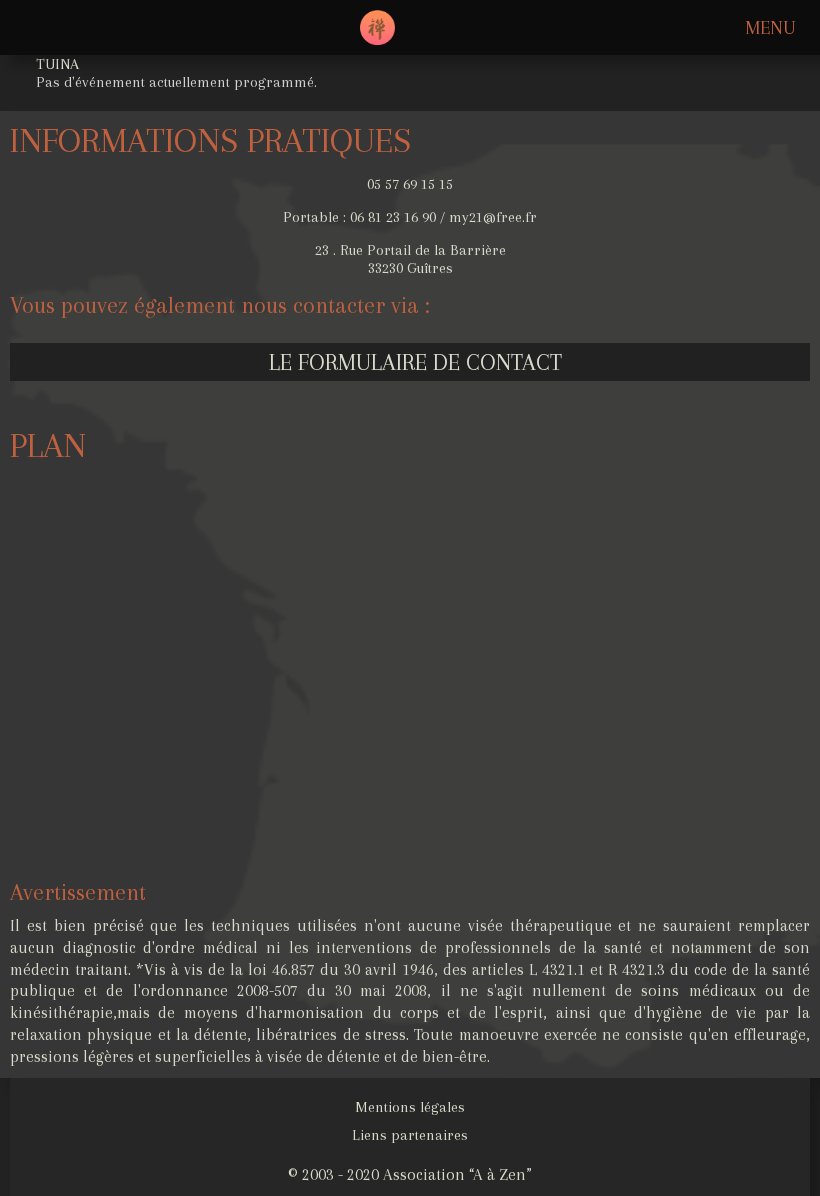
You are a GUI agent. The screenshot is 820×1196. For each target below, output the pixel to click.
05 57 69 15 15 (410, 184)
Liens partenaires (410, 1135)
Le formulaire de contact (415, 362)
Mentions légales (410, 1107)
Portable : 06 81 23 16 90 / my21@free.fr (410, 217)
